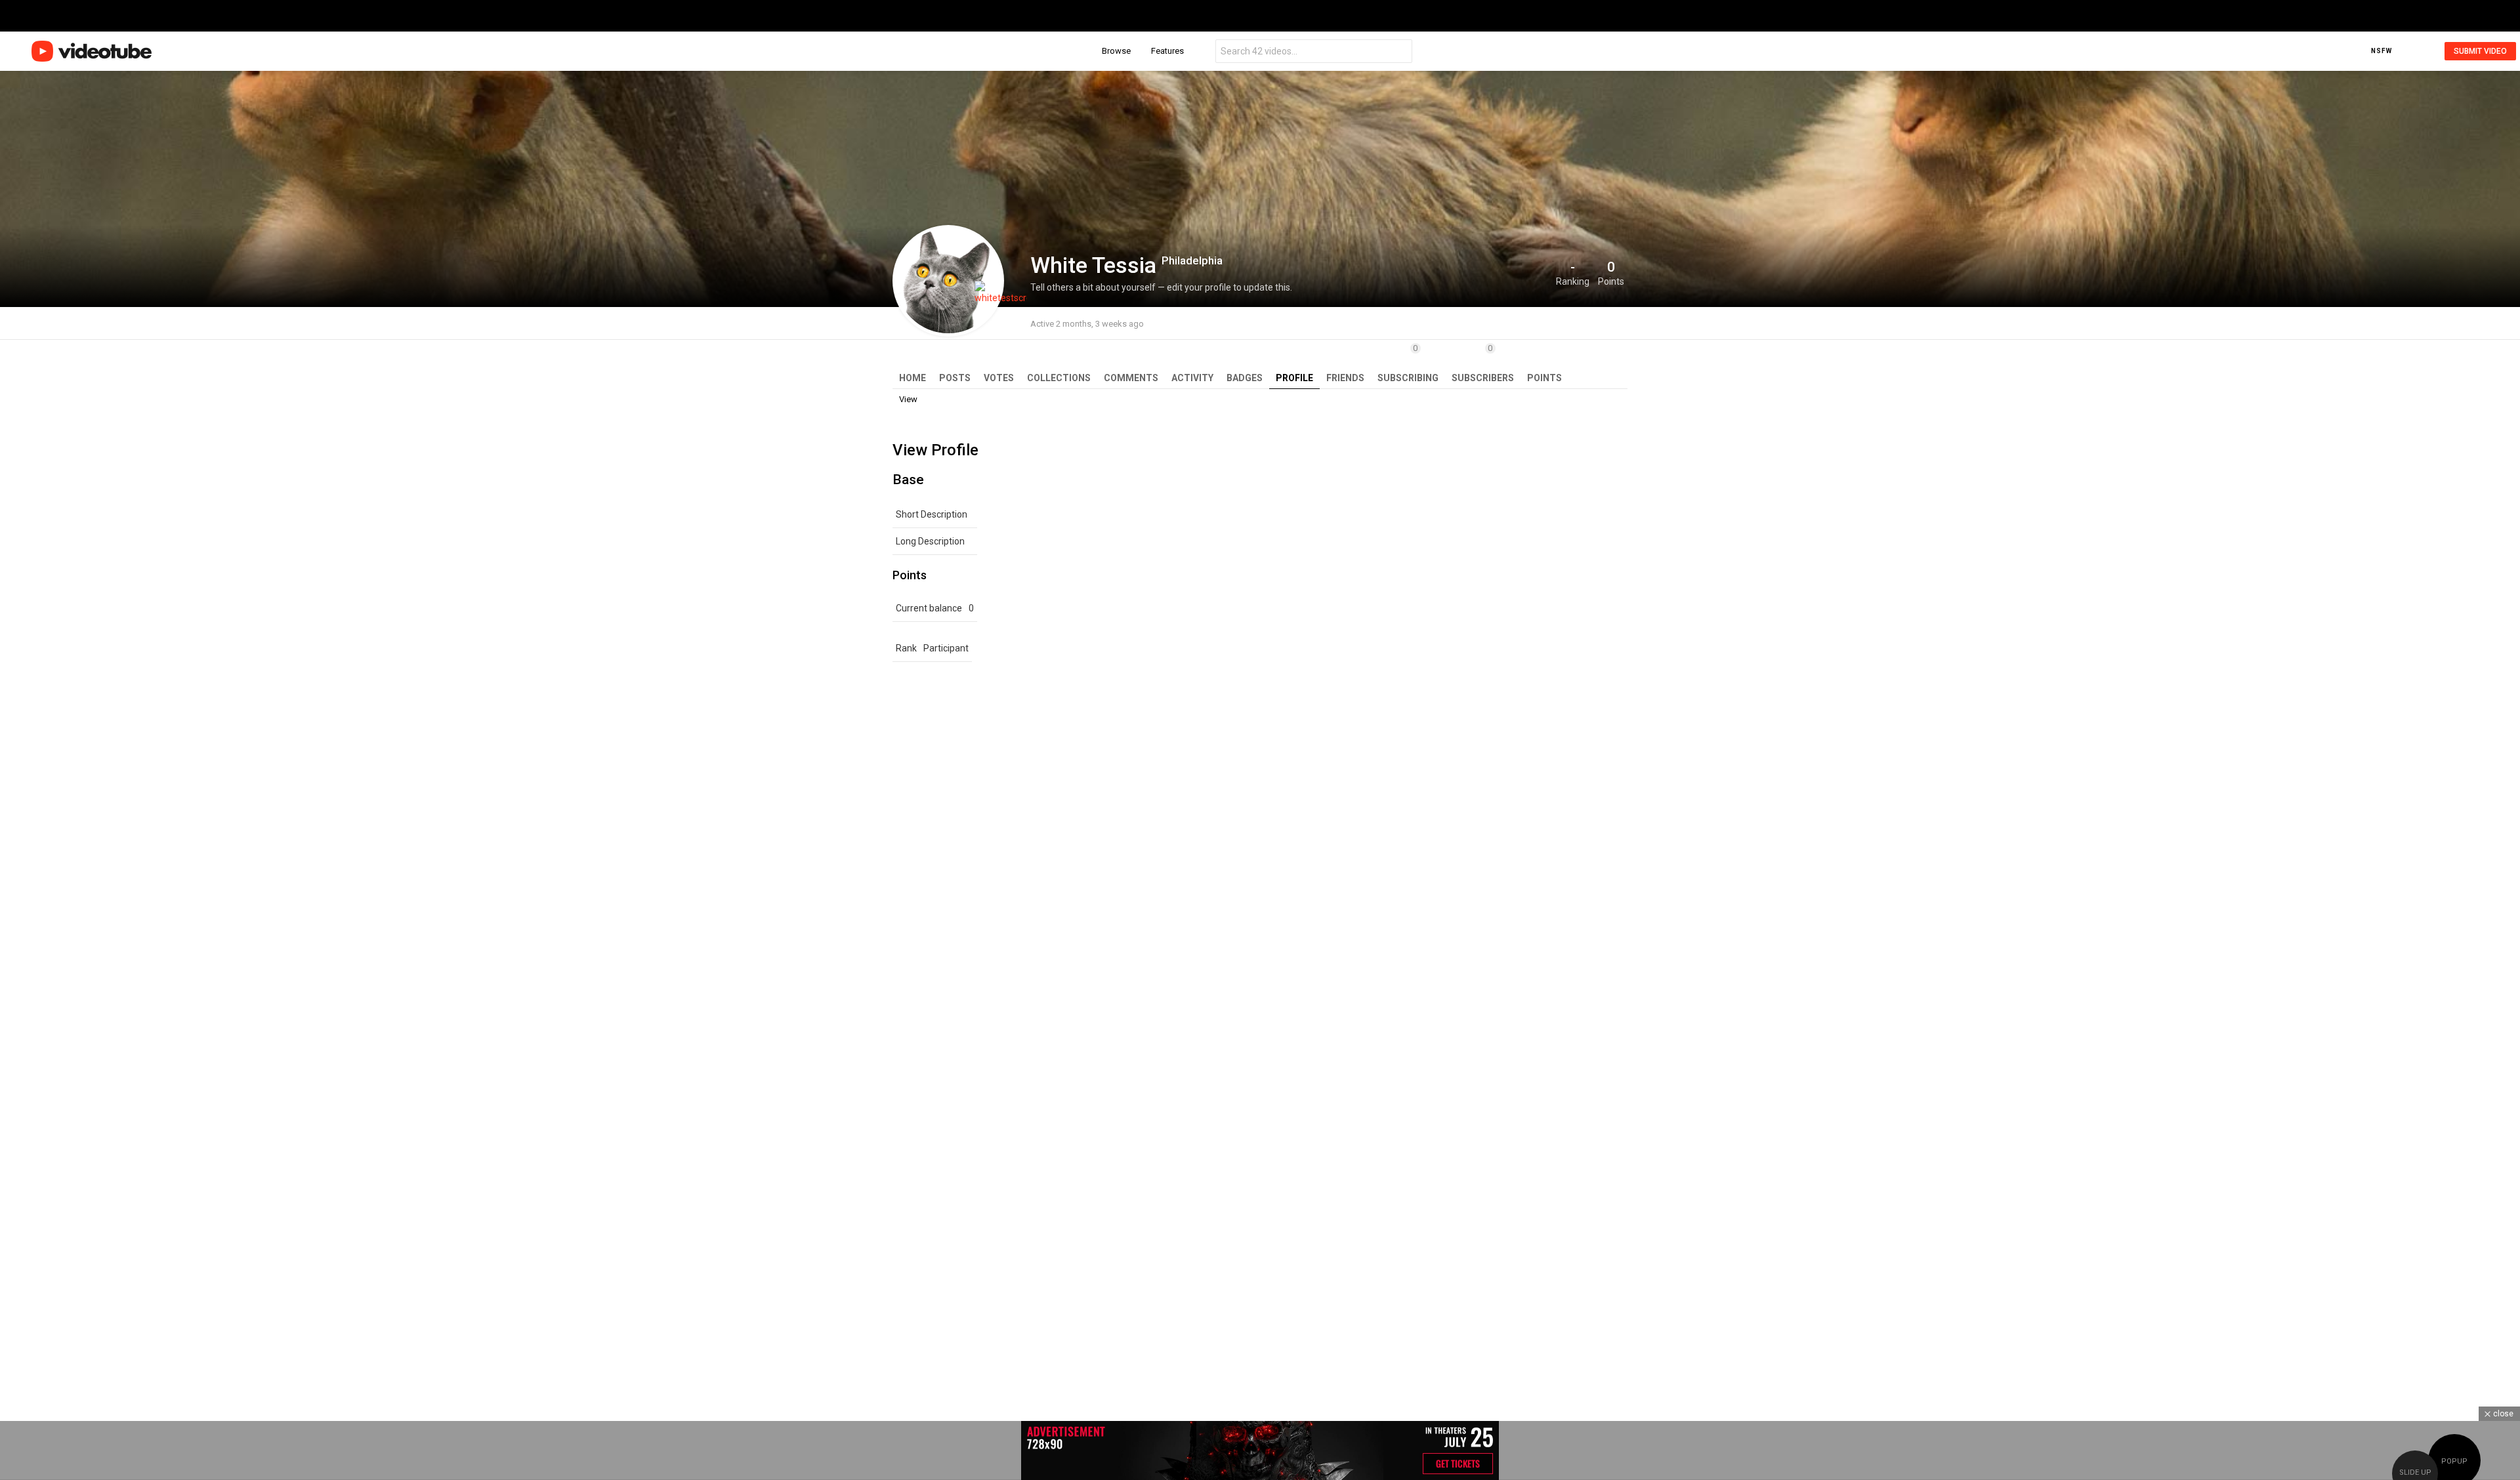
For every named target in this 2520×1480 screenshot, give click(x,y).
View (908, 399)
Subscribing (1408, 363)
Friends (1345, 378)
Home (913, 378)
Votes (999, 378)
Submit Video (2480, 51)
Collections (1059, 378)
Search (1399, 53)
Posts (955, 378)
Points (1544, 378)
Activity (1192, 378)
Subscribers (1483, 363)
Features (1167, 51)
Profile (1294, 378)
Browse (1116, 51)
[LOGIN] (2424, 51)
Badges (1245, 378)
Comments (1131, 378)
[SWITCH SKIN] (2404, 51)
